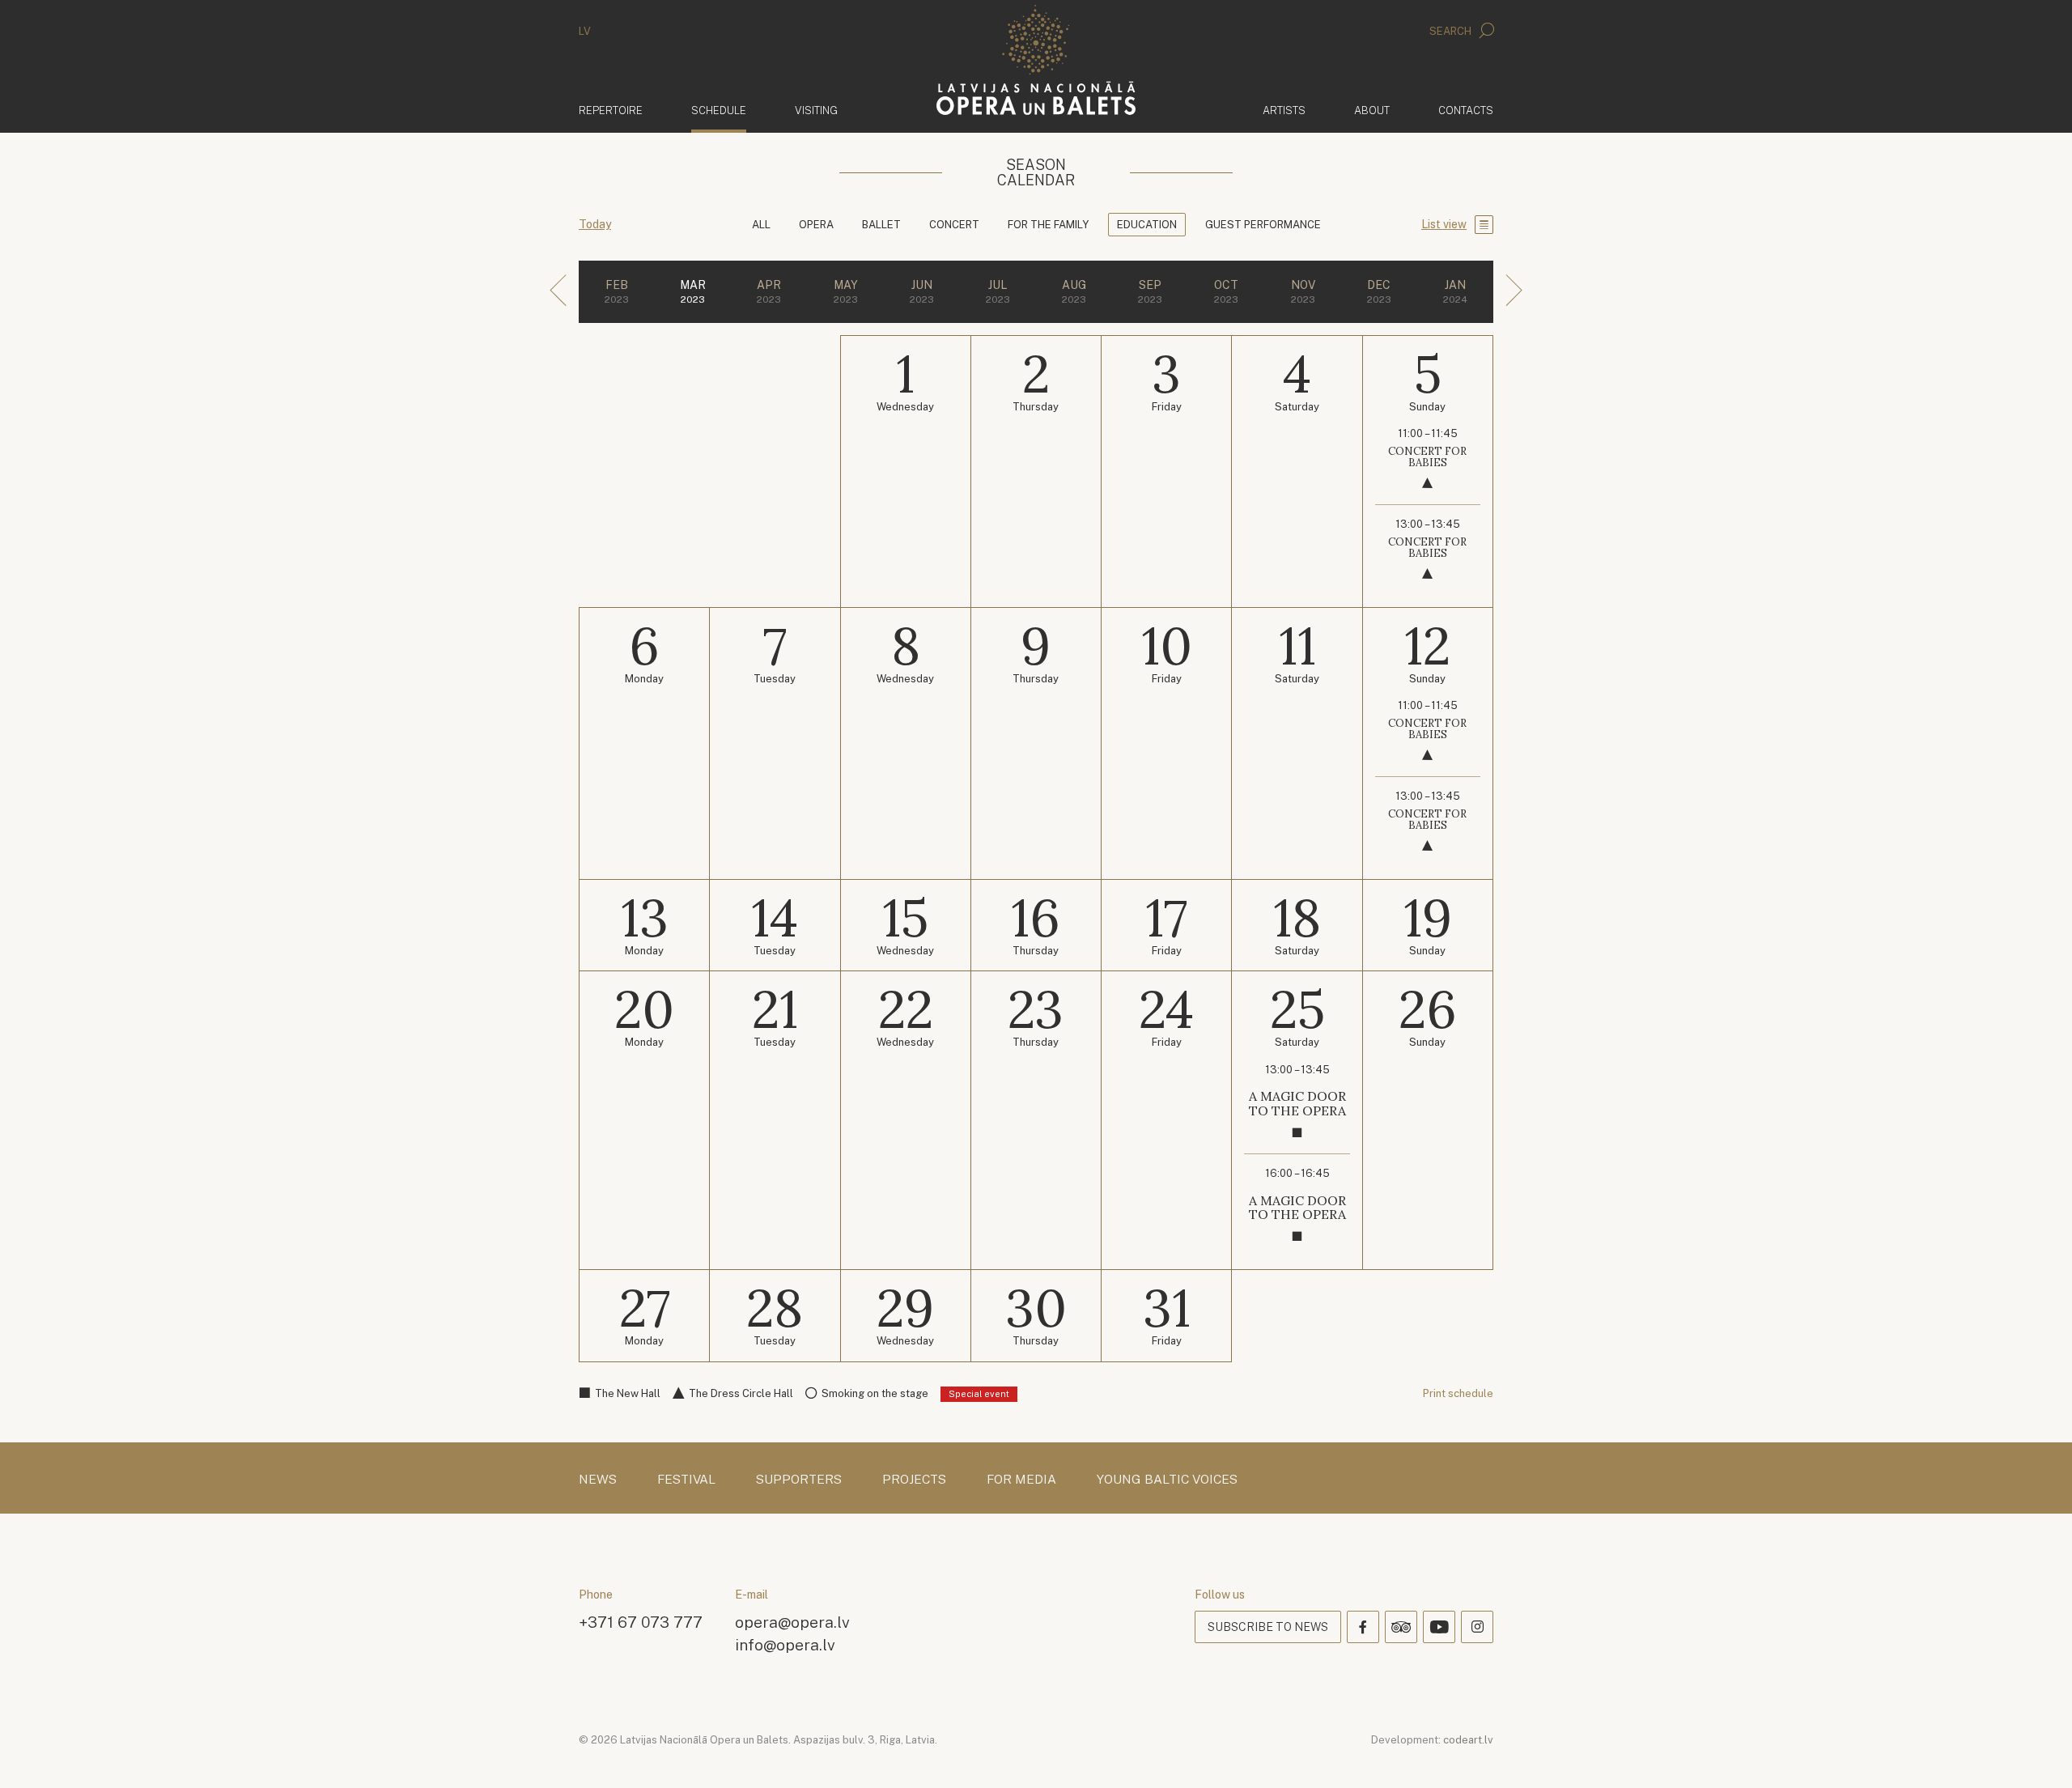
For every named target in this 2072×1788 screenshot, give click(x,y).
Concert (954, 225)
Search (1452, 31)
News (598, 1480)
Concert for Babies (1427, 457)
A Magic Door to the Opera (1297, 1103)
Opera (816, 225)
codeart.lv (1468, 1740)
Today (595, 224)
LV (585, 31)
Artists (1284, 110)
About (1372, 110)
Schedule (719, 110)
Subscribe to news (1268, 1627)
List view (1444, 224)
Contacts (1466, 110)
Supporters (799, 1480)
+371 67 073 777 (641, 1622)
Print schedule (1458, 1393)
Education (1147, 225)
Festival (686, 1480)
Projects (914, 1480)
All (761, 225)
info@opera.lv (785, 1644)
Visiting (816, 110)
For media (1021, 1480)
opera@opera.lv (792, 1622)
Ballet (881, 225)
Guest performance (1263, 225)
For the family (1048, 225)
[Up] (2036, 1752)
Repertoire (611, 110)
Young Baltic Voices (1167, 1480)
